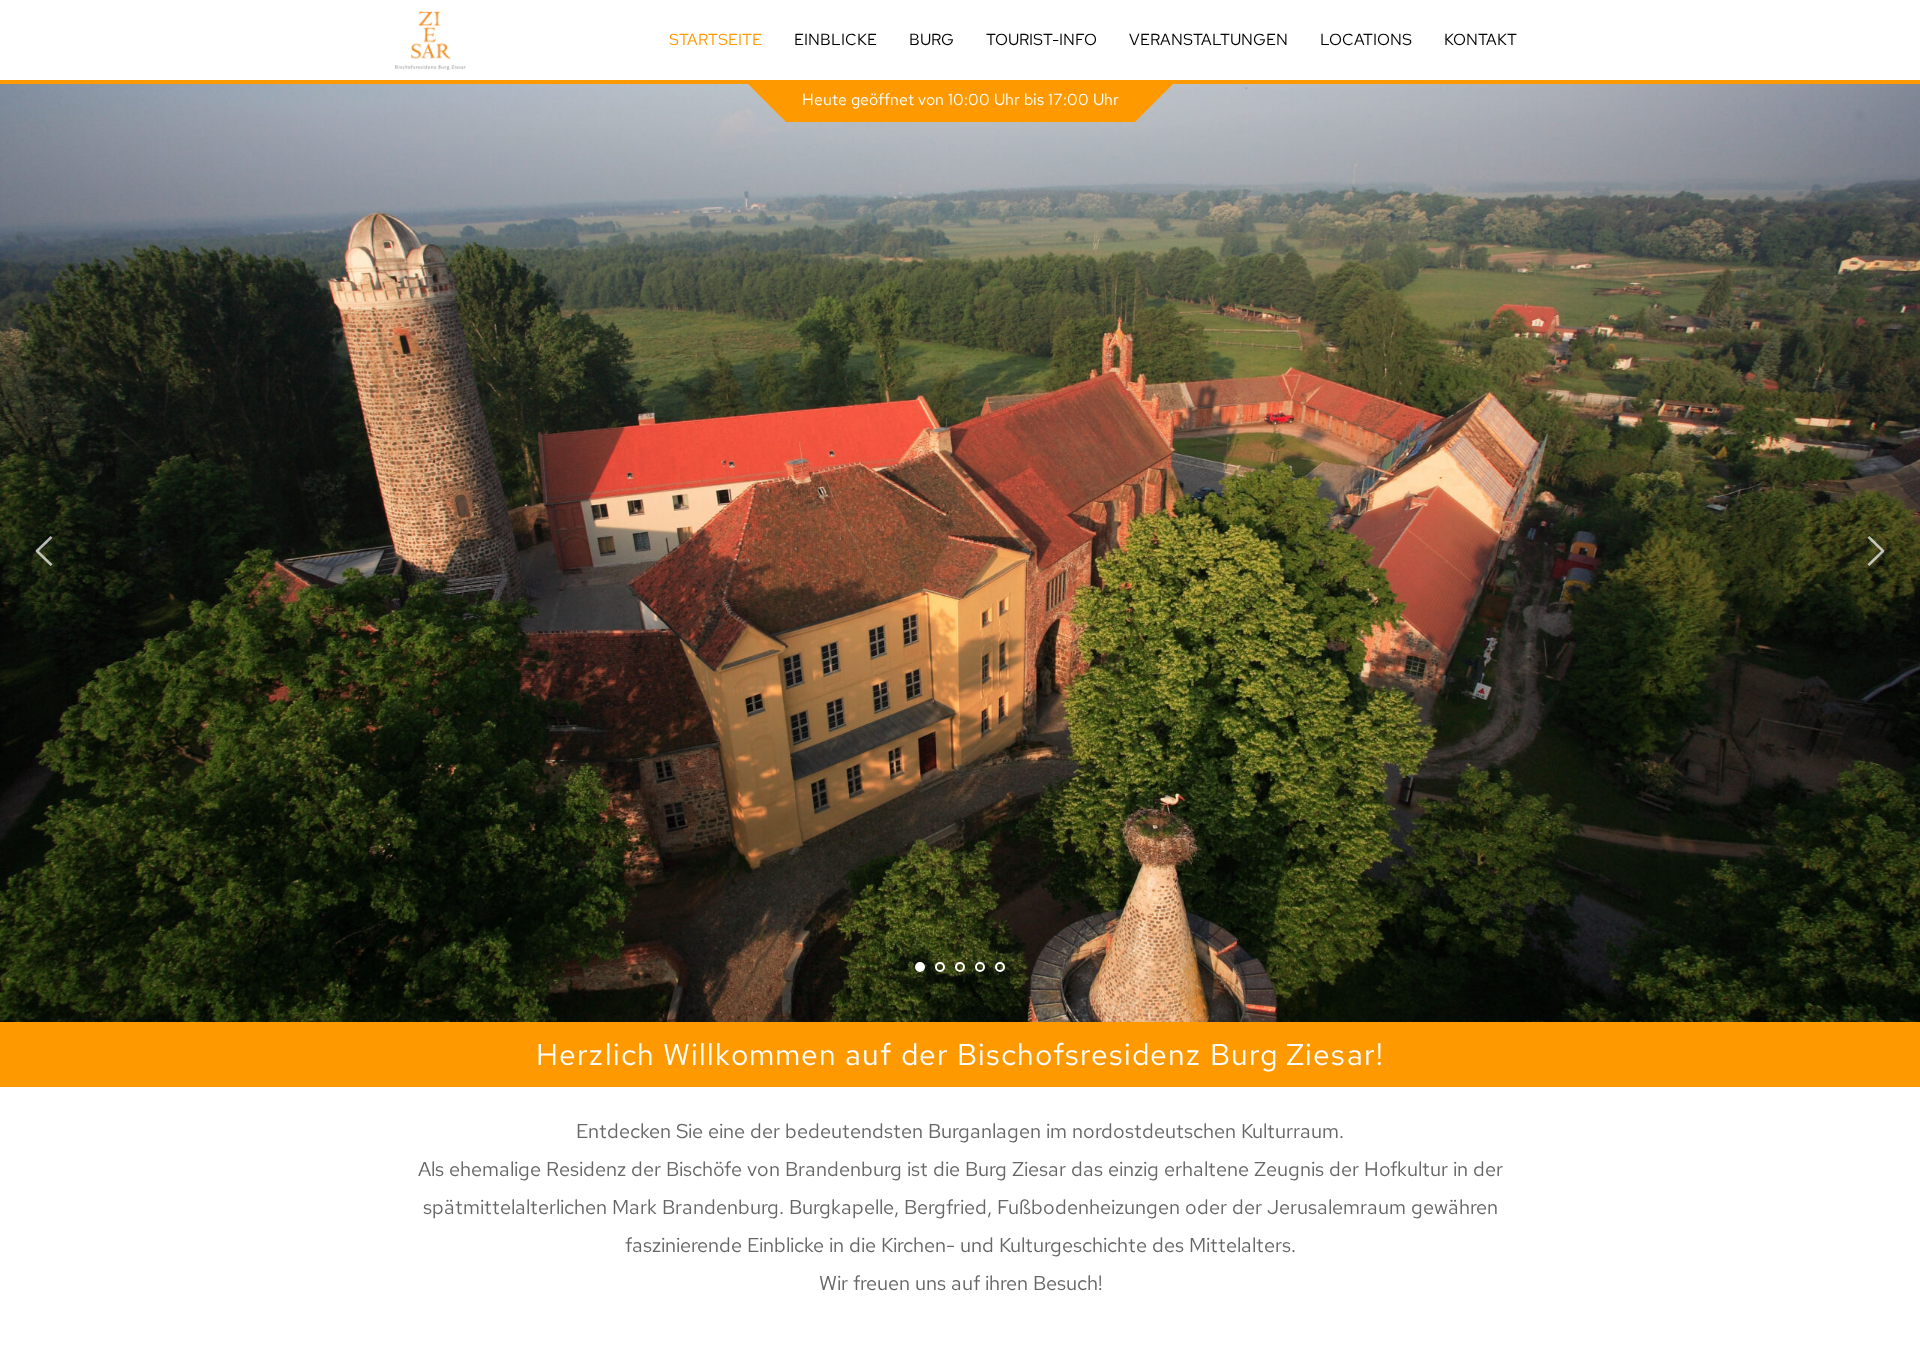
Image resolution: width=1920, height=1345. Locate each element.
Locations (1366, 39)
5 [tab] (1000, 967)
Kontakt (1480, 39)
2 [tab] (940, 967)
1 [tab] (920, 967)
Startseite (715, 39)
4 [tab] (980, 967)
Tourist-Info (1041, 39)
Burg (931, 39)
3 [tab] (960, 967)
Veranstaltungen (1208, 39)
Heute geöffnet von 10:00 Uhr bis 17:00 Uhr (960, 99)
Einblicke (835, 39)
